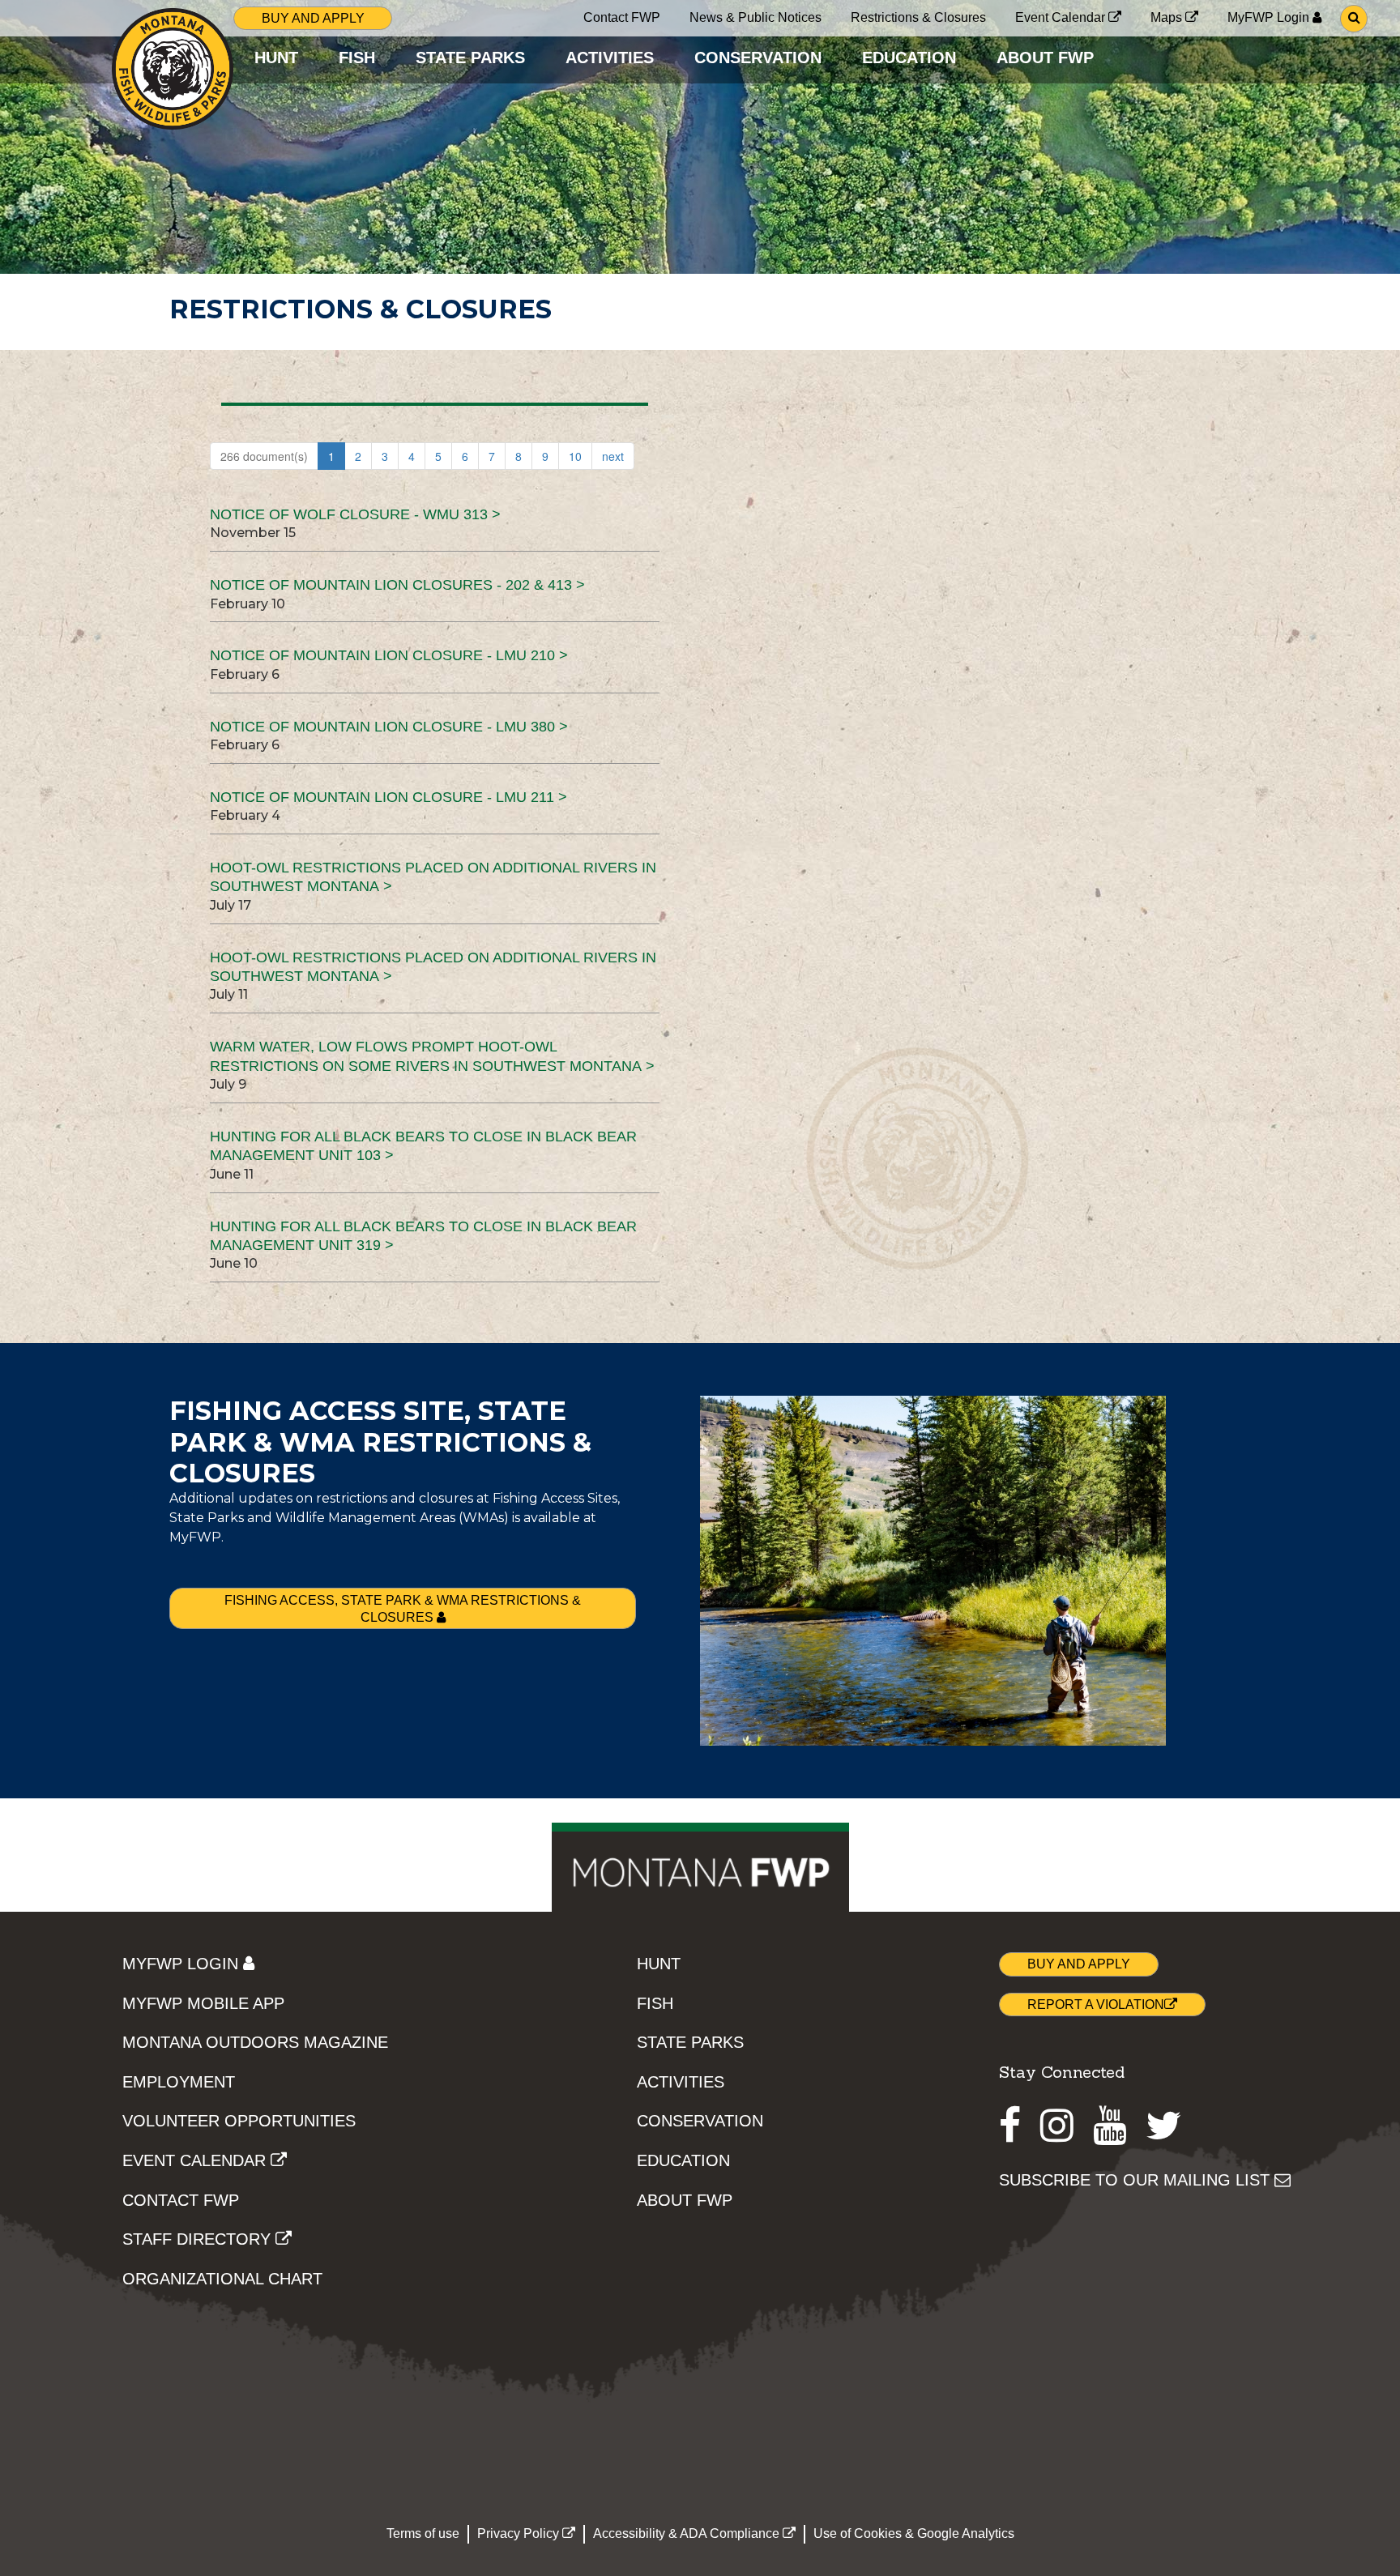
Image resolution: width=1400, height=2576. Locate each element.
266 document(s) (264, 456)
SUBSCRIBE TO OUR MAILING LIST (1137, 2180)
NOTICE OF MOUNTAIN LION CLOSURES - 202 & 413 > (397, 585)
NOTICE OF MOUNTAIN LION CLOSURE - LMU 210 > (389, 655)
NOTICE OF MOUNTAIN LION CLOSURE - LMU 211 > (388, 797)
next (613, 456)
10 (575, 456)
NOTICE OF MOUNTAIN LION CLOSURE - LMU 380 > (389, 727)
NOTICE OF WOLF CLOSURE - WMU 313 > (355, 514)
